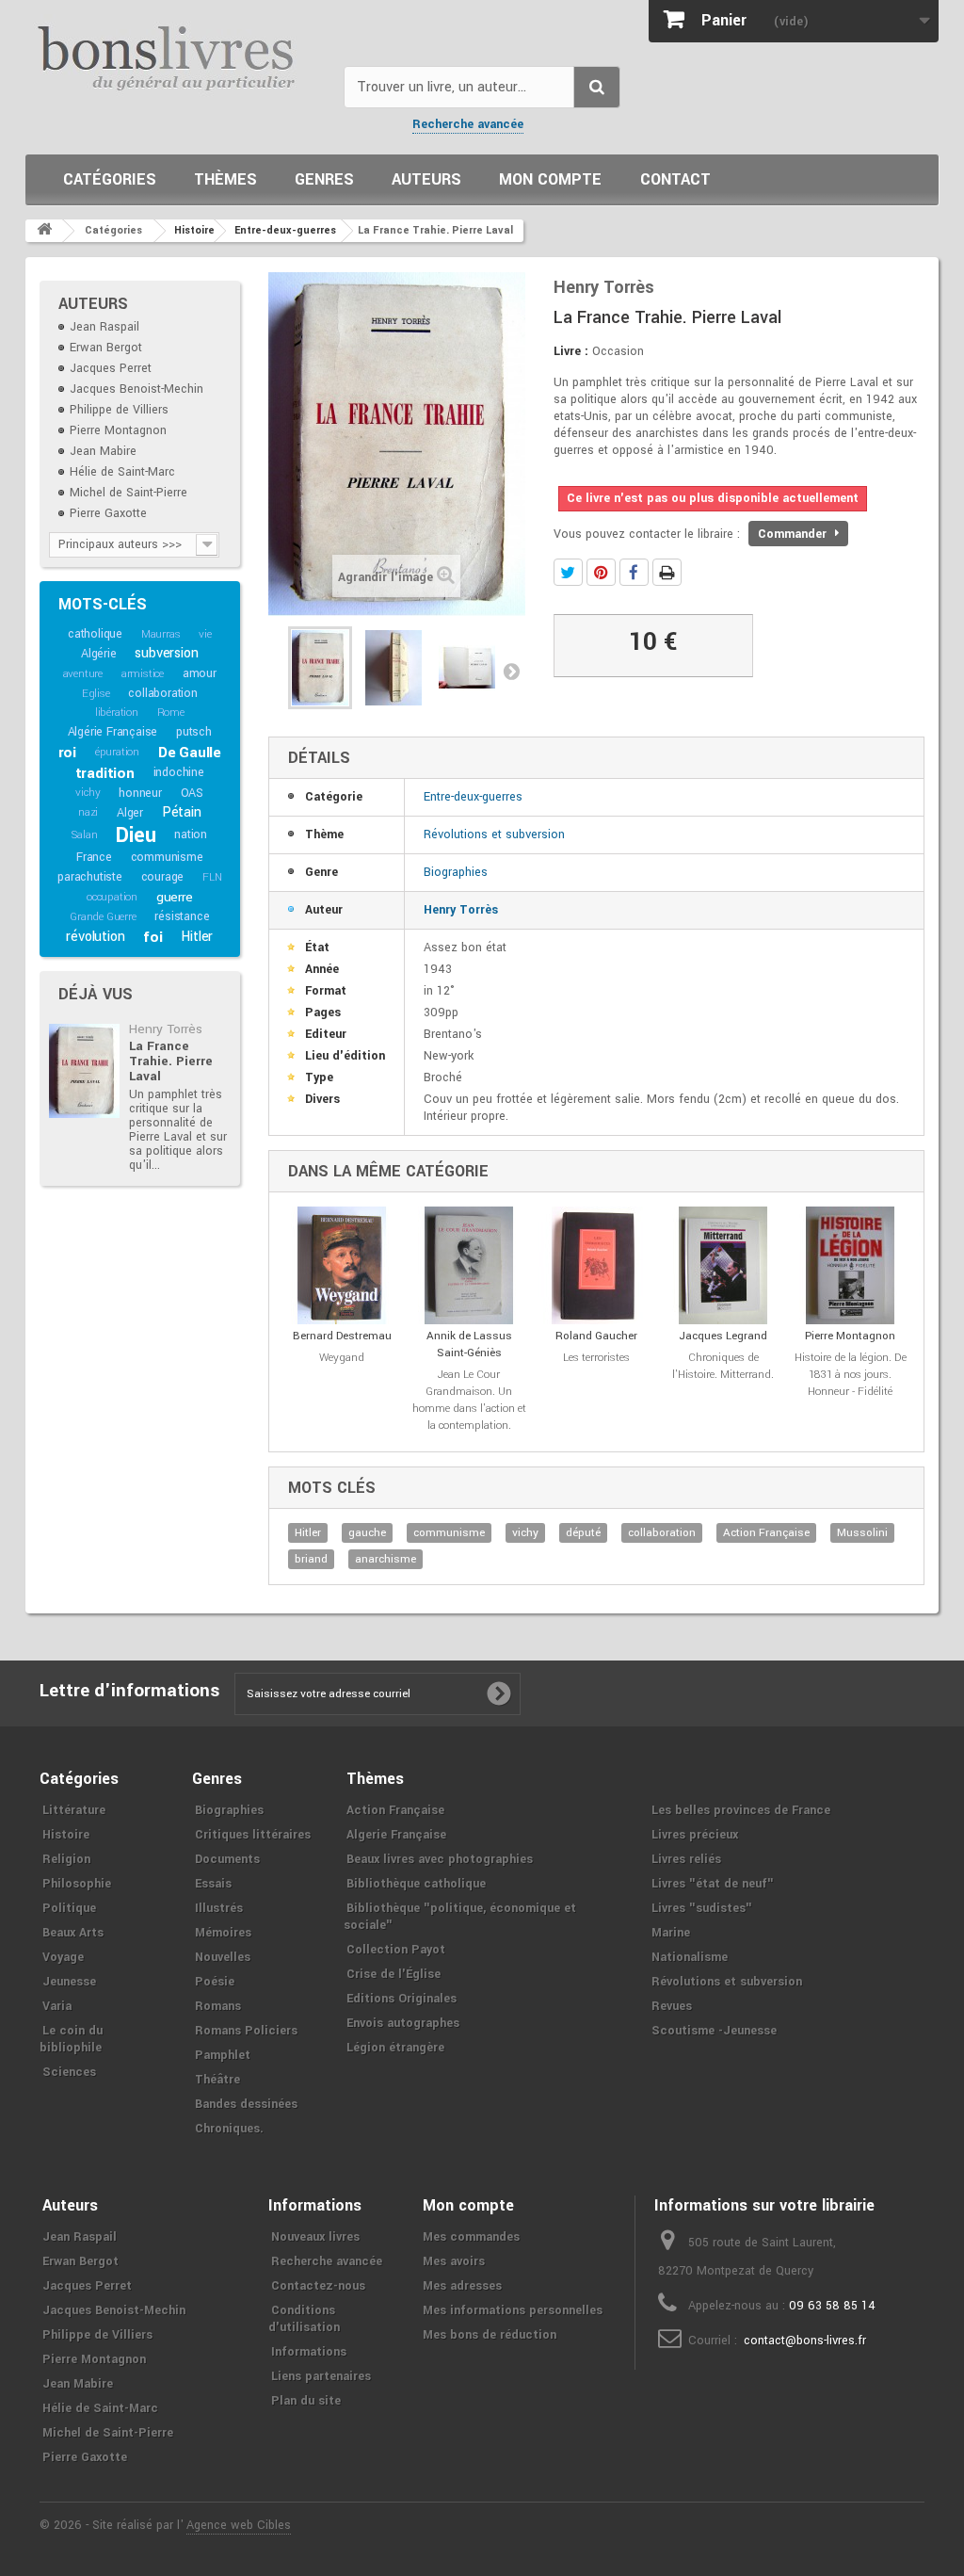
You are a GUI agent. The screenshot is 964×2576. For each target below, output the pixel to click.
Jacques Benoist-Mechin (137, 389)
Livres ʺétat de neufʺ (713, 1884)
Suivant (511, 671)
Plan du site (306, 2401)
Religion (66, 1859)
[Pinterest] (601, 572)
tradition (105, 773)
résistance (182, 916)
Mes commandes (471, 2237)
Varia (57, 2006)
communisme (167, 857)
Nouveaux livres (315, 2237)
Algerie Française (396, 1835)
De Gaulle (190, 753)
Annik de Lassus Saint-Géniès (469, 1345)
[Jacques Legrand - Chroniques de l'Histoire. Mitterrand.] (723, 1265)
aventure (83, 674)
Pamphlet (223, 2055)
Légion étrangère (395, 2048)
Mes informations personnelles (513, 2310)
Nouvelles (223, 1957)
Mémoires (223, 1933)
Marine (671, 1933)
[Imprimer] (667, 572)
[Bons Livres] (177, 57)
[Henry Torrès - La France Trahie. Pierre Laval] (84, 1071)
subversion (166, 653)
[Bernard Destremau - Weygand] (342, 1265)
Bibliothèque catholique (416, 1884)
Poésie (215, 1982)
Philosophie (77, 1884)
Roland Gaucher (596, 1336)
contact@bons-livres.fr (805, 2341)
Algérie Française (113, 732)
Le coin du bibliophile (71, 2039)
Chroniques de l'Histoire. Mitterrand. (723, 1366)
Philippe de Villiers (119, 410)
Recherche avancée (468, 124)
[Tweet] (568, 572)
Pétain (182, 812)
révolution (95, 937)
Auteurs (426, 179)
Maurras (161, 634)
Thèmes (225, 179)
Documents (227, 1859)
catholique (95, 634)
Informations (309, 2352)
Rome (171, 713)
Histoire (66, 1835)
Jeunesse (69, 1982)
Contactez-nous (318, 2286)
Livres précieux (695, 1835)
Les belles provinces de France (741, 1810)
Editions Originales (402, 1999)
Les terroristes (596, 1358)
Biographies (456, 872)
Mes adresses (462, 2286)
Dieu (136, 835)
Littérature (74, 1810)
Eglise (96, 694)
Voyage (63, 1957)
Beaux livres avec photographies (440, 1859)
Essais (213, 1884)
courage (163, 877)
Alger (130, 813)
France (94, 857)
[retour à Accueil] (44, 231)
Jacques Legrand (723, 1336)
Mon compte (550, 179)
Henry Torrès (166, 1029)
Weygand (342, 1358)
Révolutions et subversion (494, 834)
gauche (367, 1533)
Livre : (571, 351)
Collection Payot (396, 1950)
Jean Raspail (104, 327)
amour (200, 673)
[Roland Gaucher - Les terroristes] (596, 1265)
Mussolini (862, 1533)
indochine (179, 772)
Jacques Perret (111, 368)
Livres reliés (686, 1859)
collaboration (162, 693)
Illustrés (219, 1908)
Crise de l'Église (394, 1974)
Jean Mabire (103, 451)
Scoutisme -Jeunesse (714, 2031)
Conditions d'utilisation (304, 2319)
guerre (175, 897)
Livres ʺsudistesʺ (702, 1908)
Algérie (99, 654)
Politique (69, 1908)
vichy (88, 793)
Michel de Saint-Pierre (129, 493)
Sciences (69, 2072)
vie (205, 634)
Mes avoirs (454, 2261)
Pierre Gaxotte (108, 513)
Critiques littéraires (253, 1835)
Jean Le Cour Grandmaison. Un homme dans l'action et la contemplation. (469, 1400)
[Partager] (634, 572)
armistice (143, 674)
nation (191, 834)
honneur (140, 793)
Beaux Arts (73, 1933)
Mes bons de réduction (490, 2335)
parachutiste (90, 877)
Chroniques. (229, 2129)
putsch (194, 732)
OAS (192, 793)
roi (67, 753)
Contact (675, 179)
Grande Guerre (103, 917)
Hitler (197, 937)
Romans (218, 2006)
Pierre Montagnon (118, 430)
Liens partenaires (321, 2376)
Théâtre (217, 2080)
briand (311, 1559)
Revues (672, 2006)
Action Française (766, 1533)
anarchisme (386, 1559)
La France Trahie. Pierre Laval (171, 1061)
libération (117, 713)
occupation (112, 897)
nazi (88, 812)
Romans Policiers (246, 2031)
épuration (117, 752)
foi (153, 937)
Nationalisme (690, 1957)
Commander (794, 534)
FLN (212, 877)
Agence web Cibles (239, 2525)
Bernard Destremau (342, 1336)
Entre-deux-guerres (473, 797)
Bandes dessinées (246, 2104)
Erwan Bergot (106, 348)
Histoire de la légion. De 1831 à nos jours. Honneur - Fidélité (851, 1375)
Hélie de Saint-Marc (122, 472)
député (583, 1533)
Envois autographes (403, 2023)
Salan (84, 835)
